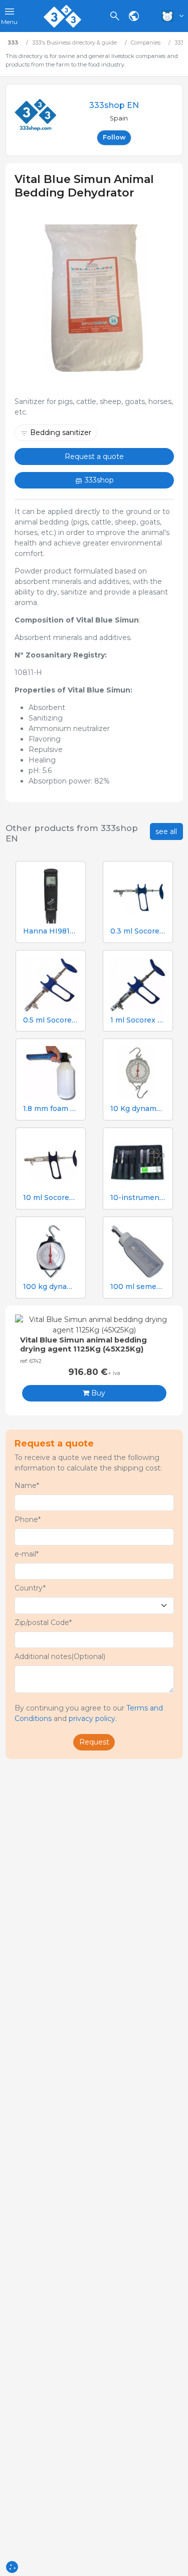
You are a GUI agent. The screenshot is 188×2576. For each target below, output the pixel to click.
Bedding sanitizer (61, 432)
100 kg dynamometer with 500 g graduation (51, 1287)
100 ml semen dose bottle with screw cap (138, 1287)
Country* (30, 1588)
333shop (98, 480)
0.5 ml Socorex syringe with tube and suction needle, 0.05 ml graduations (51, 1020)
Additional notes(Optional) (60, 1656)
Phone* (28, 1519)
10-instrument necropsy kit (138, 1198)
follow (114, 137)
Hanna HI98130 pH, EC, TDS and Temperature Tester (51, 931)
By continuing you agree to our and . (89, 1713)
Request (94, 1742)
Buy (97, 1393)
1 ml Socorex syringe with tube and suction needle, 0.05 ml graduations (138, 1020)
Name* (27, 1485)
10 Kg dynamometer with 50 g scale (138, 1109)
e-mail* (27, 1554)
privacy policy (92, 1718)
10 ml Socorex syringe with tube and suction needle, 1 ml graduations (51, 1198)
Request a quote (94, 456)
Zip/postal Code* (43, 1622)
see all (166, 831)
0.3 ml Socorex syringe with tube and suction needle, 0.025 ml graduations (138, 931)
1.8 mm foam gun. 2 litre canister (51, 1109)
